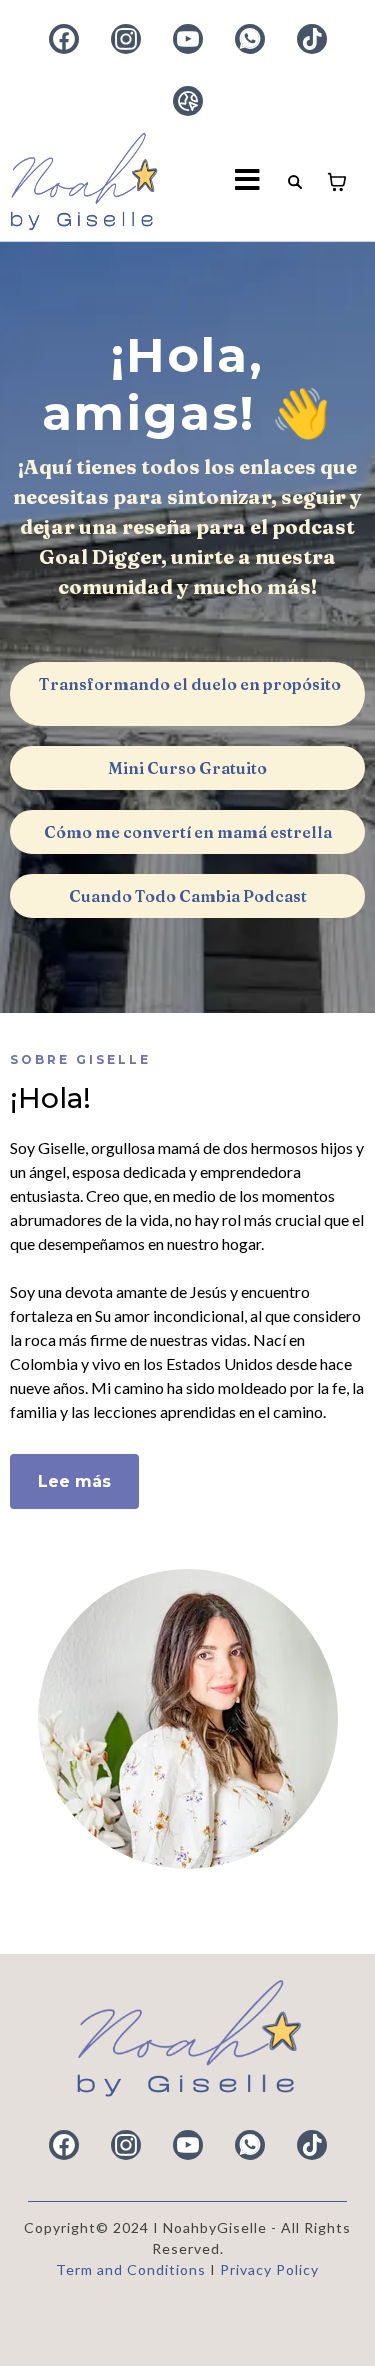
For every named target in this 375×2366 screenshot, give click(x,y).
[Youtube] (188, 39)
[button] (249, 182)
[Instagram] (126, 39)
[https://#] (187, 2039)
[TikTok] (312, 39)
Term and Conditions (133, 2269)
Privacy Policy (269, 2269)
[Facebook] (64, 39)
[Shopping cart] (337, 182)
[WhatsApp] (250, 39)
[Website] (188, 101)
